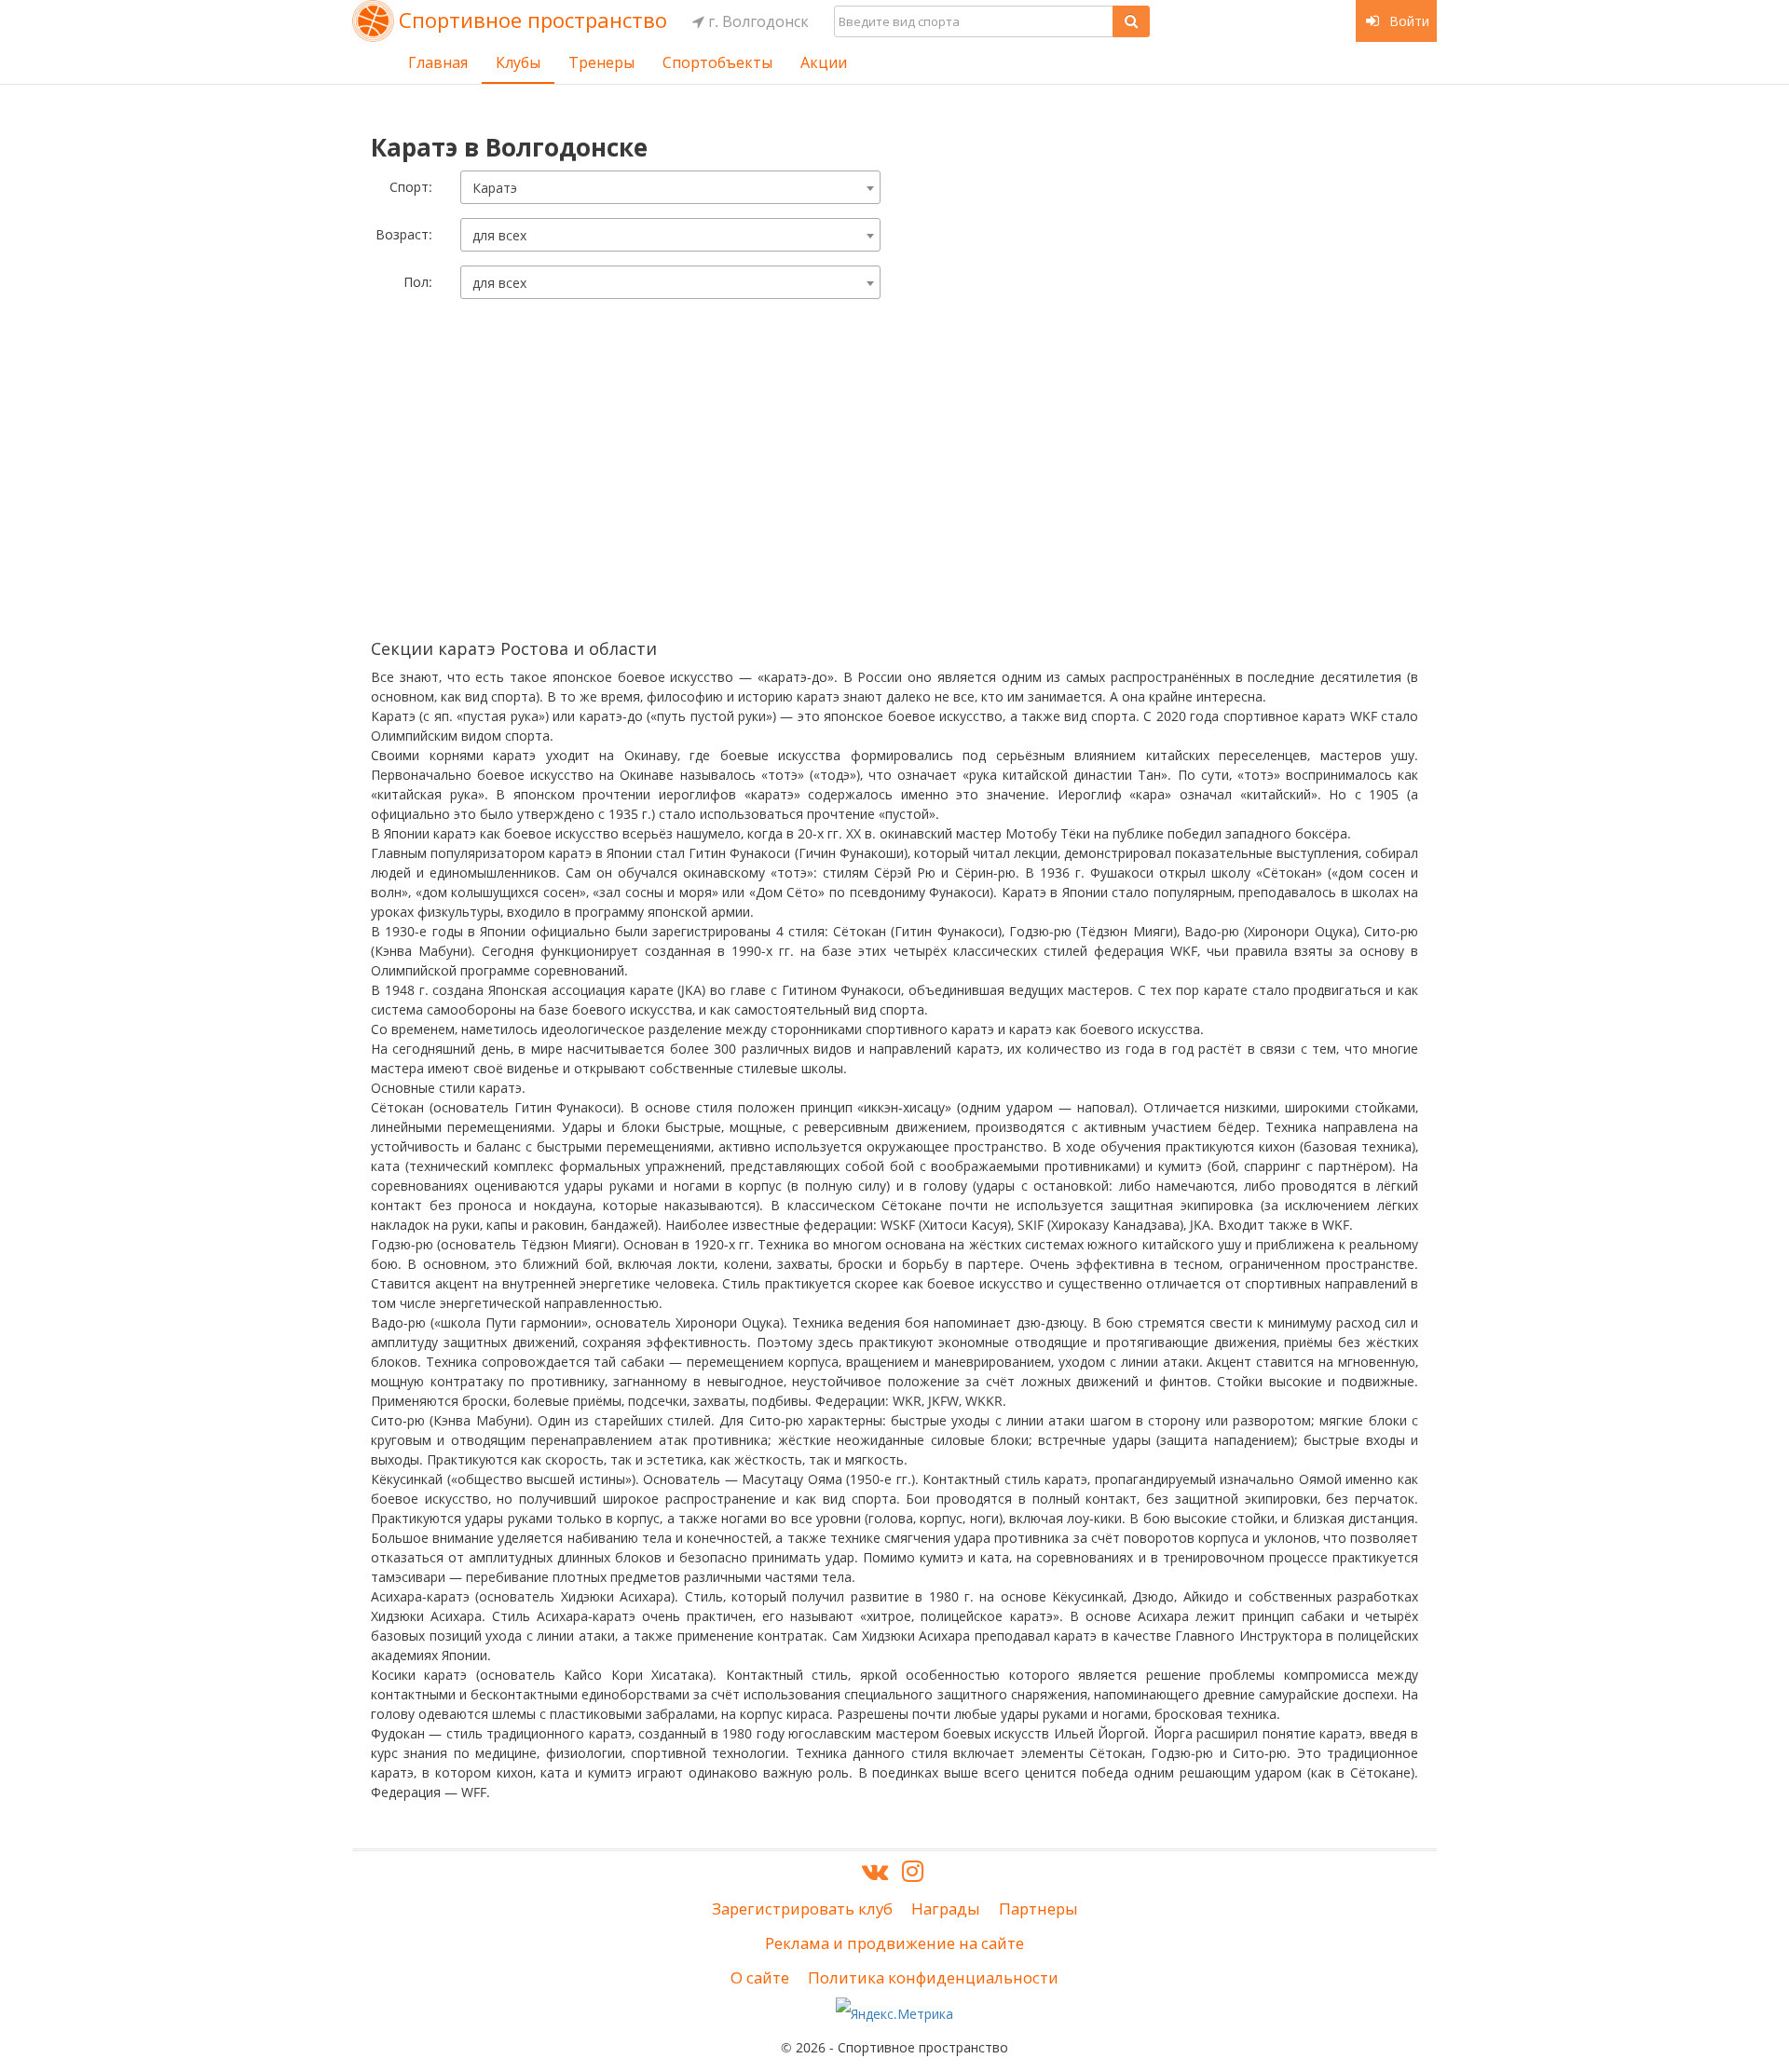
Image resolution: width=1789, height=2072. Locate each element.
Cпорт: (411, 187)
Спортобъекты (717, 62)
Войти (1407, 21)
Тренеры (601, 62)
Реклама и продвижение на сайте (894, 1943)
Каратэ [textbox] (495, 188)
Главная (438, 62)
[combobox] (670, 187)
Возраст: (404, 234)
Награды (946, 1908)
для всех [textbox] (499, 235)
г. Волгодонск (757, 21)
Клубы (518, 62)
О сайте (760, 1977)
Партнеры (1038, 1908)
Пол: (418, 282)
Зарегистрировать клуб (802, 1908)
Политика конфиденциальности (933, 1977)
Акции (824, 62)
